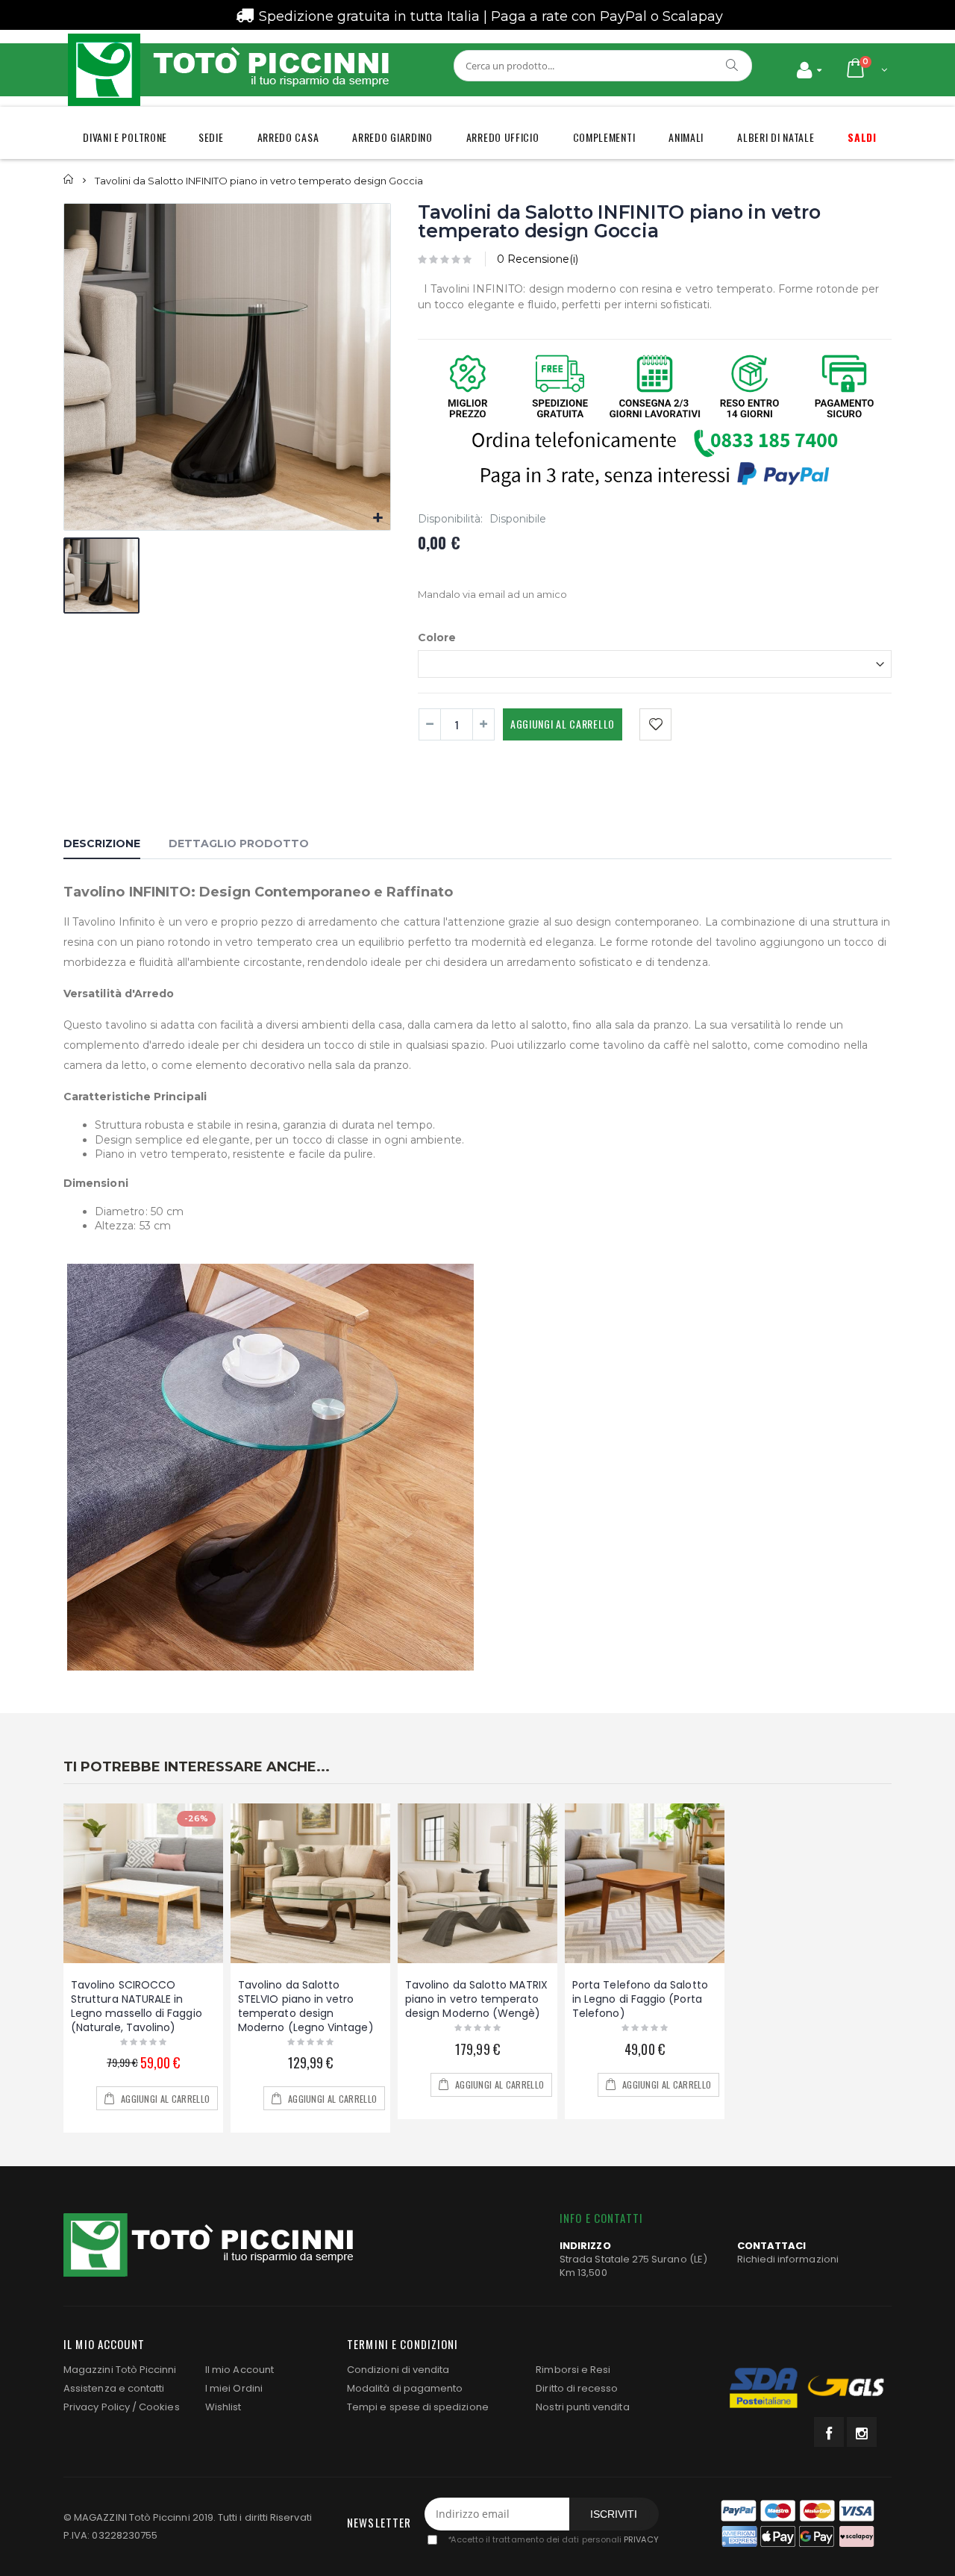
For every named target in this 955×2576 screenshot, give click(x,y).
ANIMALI (686, 137)
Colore (437, 637)
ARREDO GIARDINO (392, 137)
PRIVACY (641, 2539)
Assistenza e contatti (114, 2388)
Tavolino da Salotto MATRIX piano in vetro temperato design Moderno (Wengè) (476, 1999)
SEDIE (211, 137)
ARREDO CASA (288, 137)
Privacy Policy (97, 2407)
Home (69, 180)
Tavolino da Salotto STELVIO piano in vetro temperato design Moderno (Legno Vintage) (306, 2006)
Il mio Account (239, 2370)
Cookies (159, 2407)
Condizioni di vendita (398, 2370)
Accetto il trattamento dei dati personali (552, 2539)
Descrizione (102, 843)
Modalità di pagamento (405, 2388)
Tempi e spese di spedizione (418, 2407)
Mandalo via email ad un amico (492, 594)
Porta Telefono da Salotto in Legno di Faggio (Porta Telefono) (640, 1999)
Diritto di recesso (577, 2388)
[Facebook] (829, 2432)
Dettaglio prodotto (239, 843)
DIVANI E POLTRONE (125, 137)
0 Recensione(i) (538, 259)
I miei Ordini (234, 2388)
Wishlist (223, 2407)
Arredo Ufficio (503, 137)
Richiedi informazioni (788, 2259)
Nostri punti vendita (582, 2407)
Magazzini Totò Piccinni (120, 2370)
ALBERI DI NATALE (776, 137)
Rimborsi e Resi (573, 2370)
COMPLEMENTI (604, 137)
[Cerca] (733, 65)
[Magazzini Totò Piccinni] (228, 70)
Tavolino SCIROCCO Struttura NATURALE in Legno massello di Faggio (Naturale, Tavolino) (137, 2006)
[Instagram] (862, 2432)
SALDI (862, 137)
